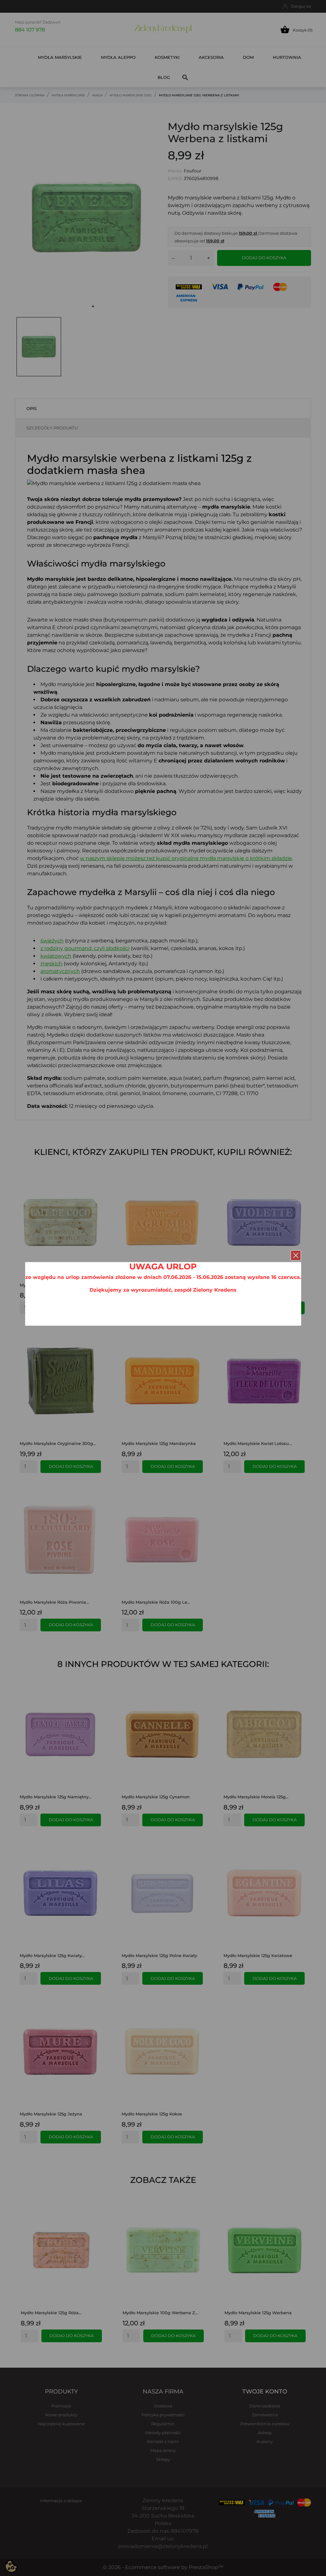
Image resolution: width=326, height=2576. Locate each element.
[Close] (296, 1255)
